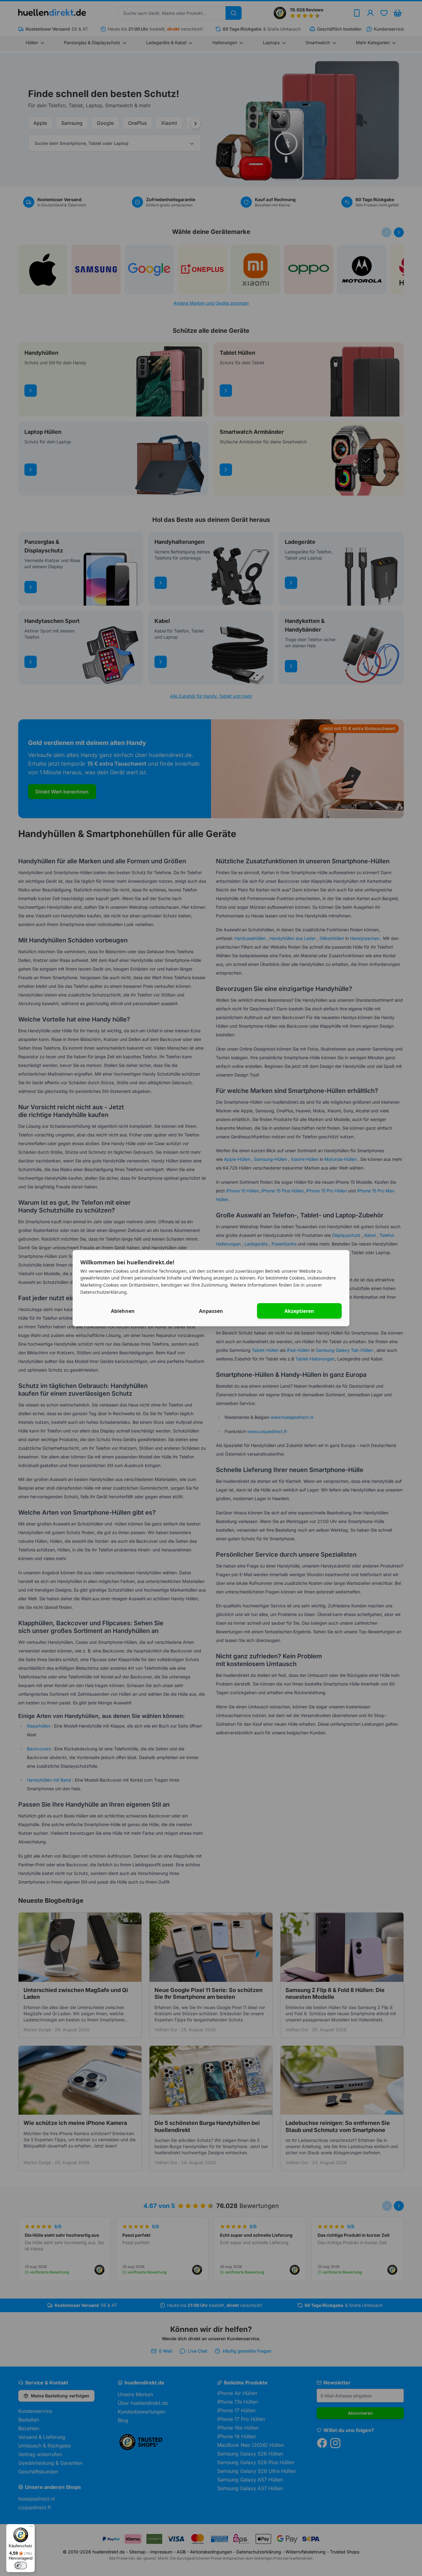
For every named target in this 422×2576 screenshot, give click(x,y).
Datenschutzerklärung (103, 1292)
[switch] (21, 2565)
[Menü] (31, 2528)
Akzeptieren (299, 1311)
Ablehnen (123, 1311)
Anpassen (211, 1311)
